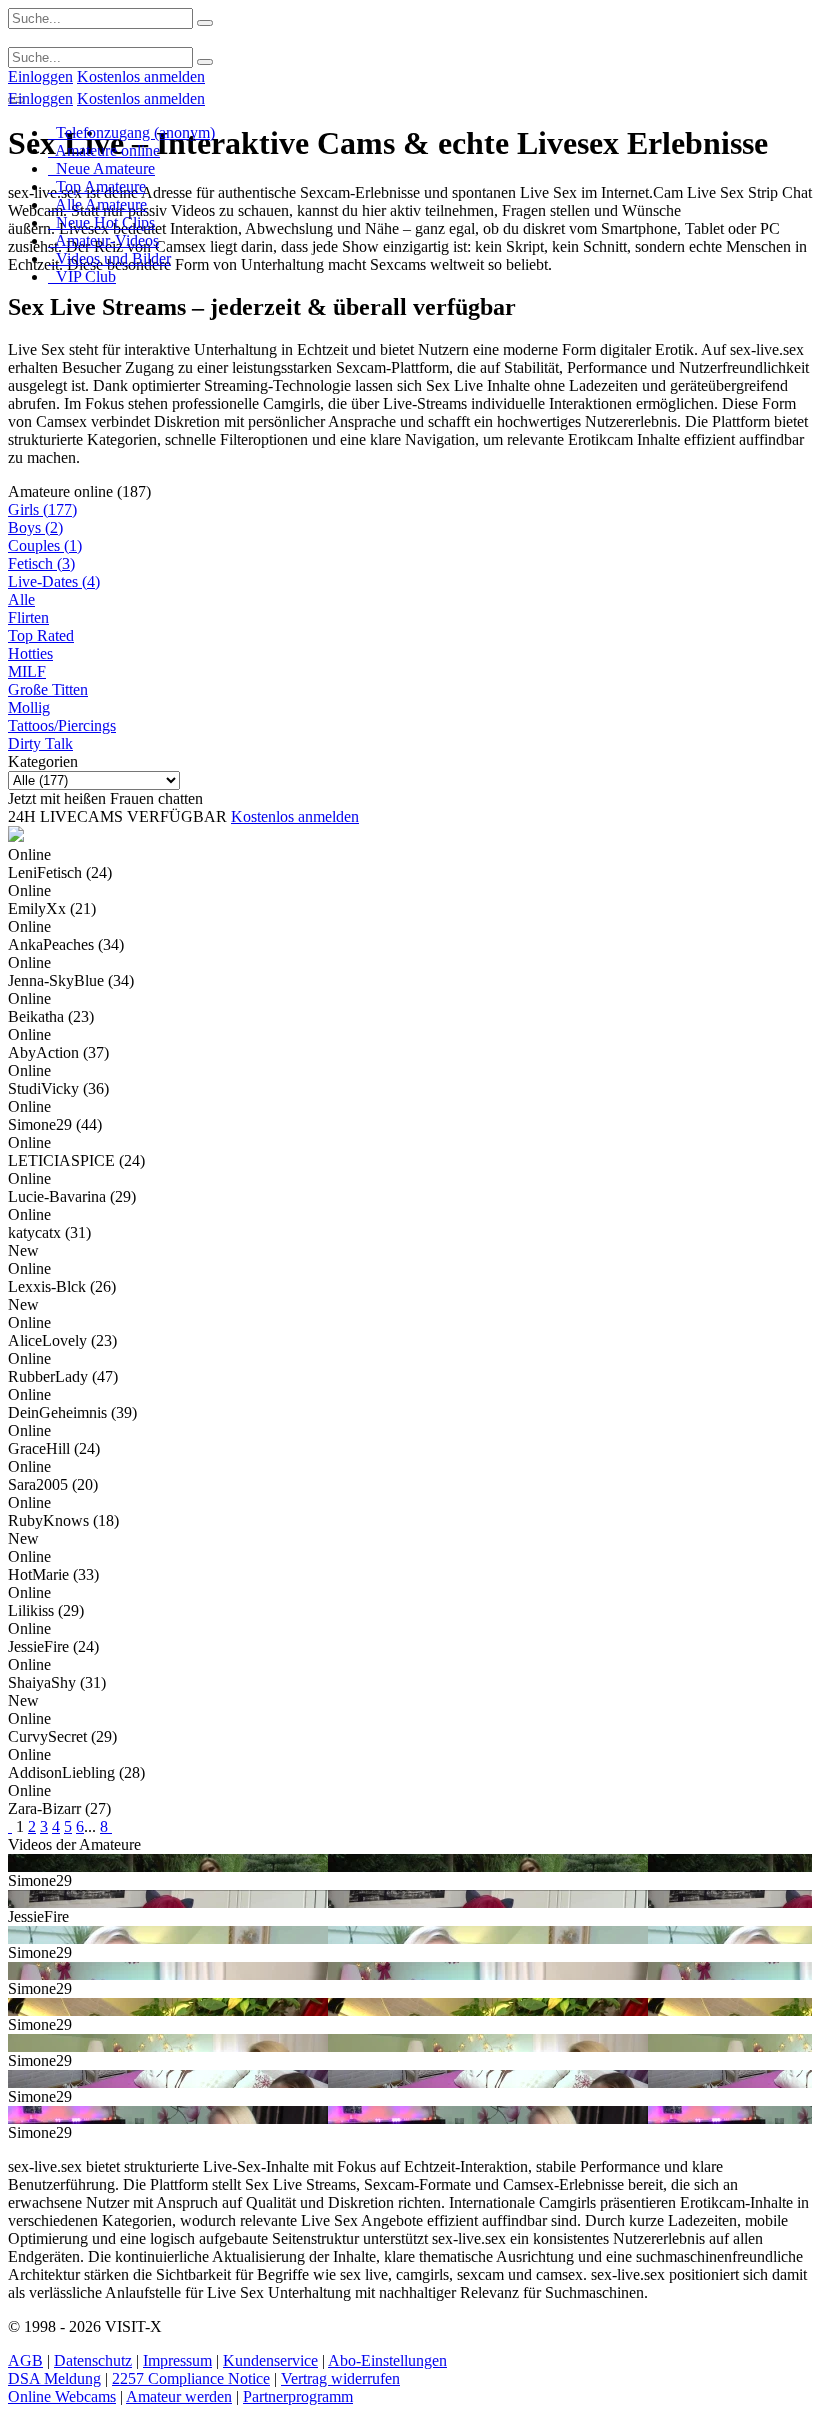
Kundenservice (270, 2360)
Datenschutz (93, 2360)
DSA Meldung (54, 2378)
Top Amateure (97, 186)
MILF (27, 671)
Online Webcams (62, 2396)
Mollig (29, 707)
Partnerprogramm (298, 2396)
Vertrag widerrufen (340, 2378)
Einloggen (40, 76)
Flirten (28, 617)
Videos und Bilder (109, 258)
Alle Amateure (97, 204)
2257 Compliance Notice (191, 2378)
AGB (25, 2360)
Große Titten (48, 689)
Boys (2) (35, 527)
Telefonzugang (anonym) (131, 132)
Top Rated (41, 635)
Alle (21, 599)
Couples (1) (45, 545)
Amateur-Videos (103, 240)
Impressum (177, 2360)
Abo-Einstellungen (387, 2360)
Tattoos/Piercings (62, 725)
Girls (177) (42, 509)
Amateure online (104, 150)
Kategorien (43, 761)
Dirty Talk (40, 743)
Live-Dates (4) (54, 581)
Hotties (30, 653)
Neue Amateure (101, 168)
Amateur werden (179, 2396)
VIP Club (82, 276)
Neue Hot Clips (101, 222)
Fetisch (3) (41, 563)
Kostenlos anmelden (141, 76)
